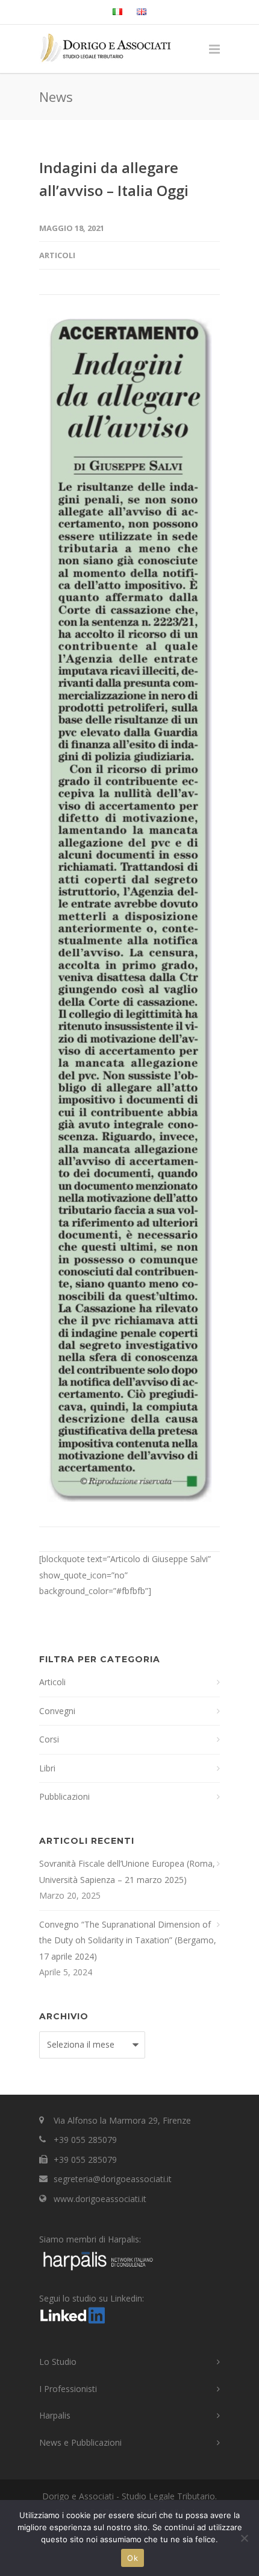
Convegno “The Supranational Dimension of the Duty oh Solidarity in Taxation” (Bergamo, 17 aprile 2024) (128, 1940)
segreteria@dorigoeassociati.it (113, 2179)
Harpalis (55, 2415)
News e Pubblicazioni (80, 2442)
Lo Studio (58, 2362)
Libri (47, 1768)
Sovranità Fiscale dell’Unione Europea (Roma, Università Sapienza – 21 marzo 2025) (127, 1872)
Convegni (57, 1711)
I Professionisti (68, 2389)
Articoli (57, 255)
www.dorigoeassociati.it (100, 2199)
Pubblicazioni (64, 1796)
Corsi (49, 1739)
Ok (133, 2558)
